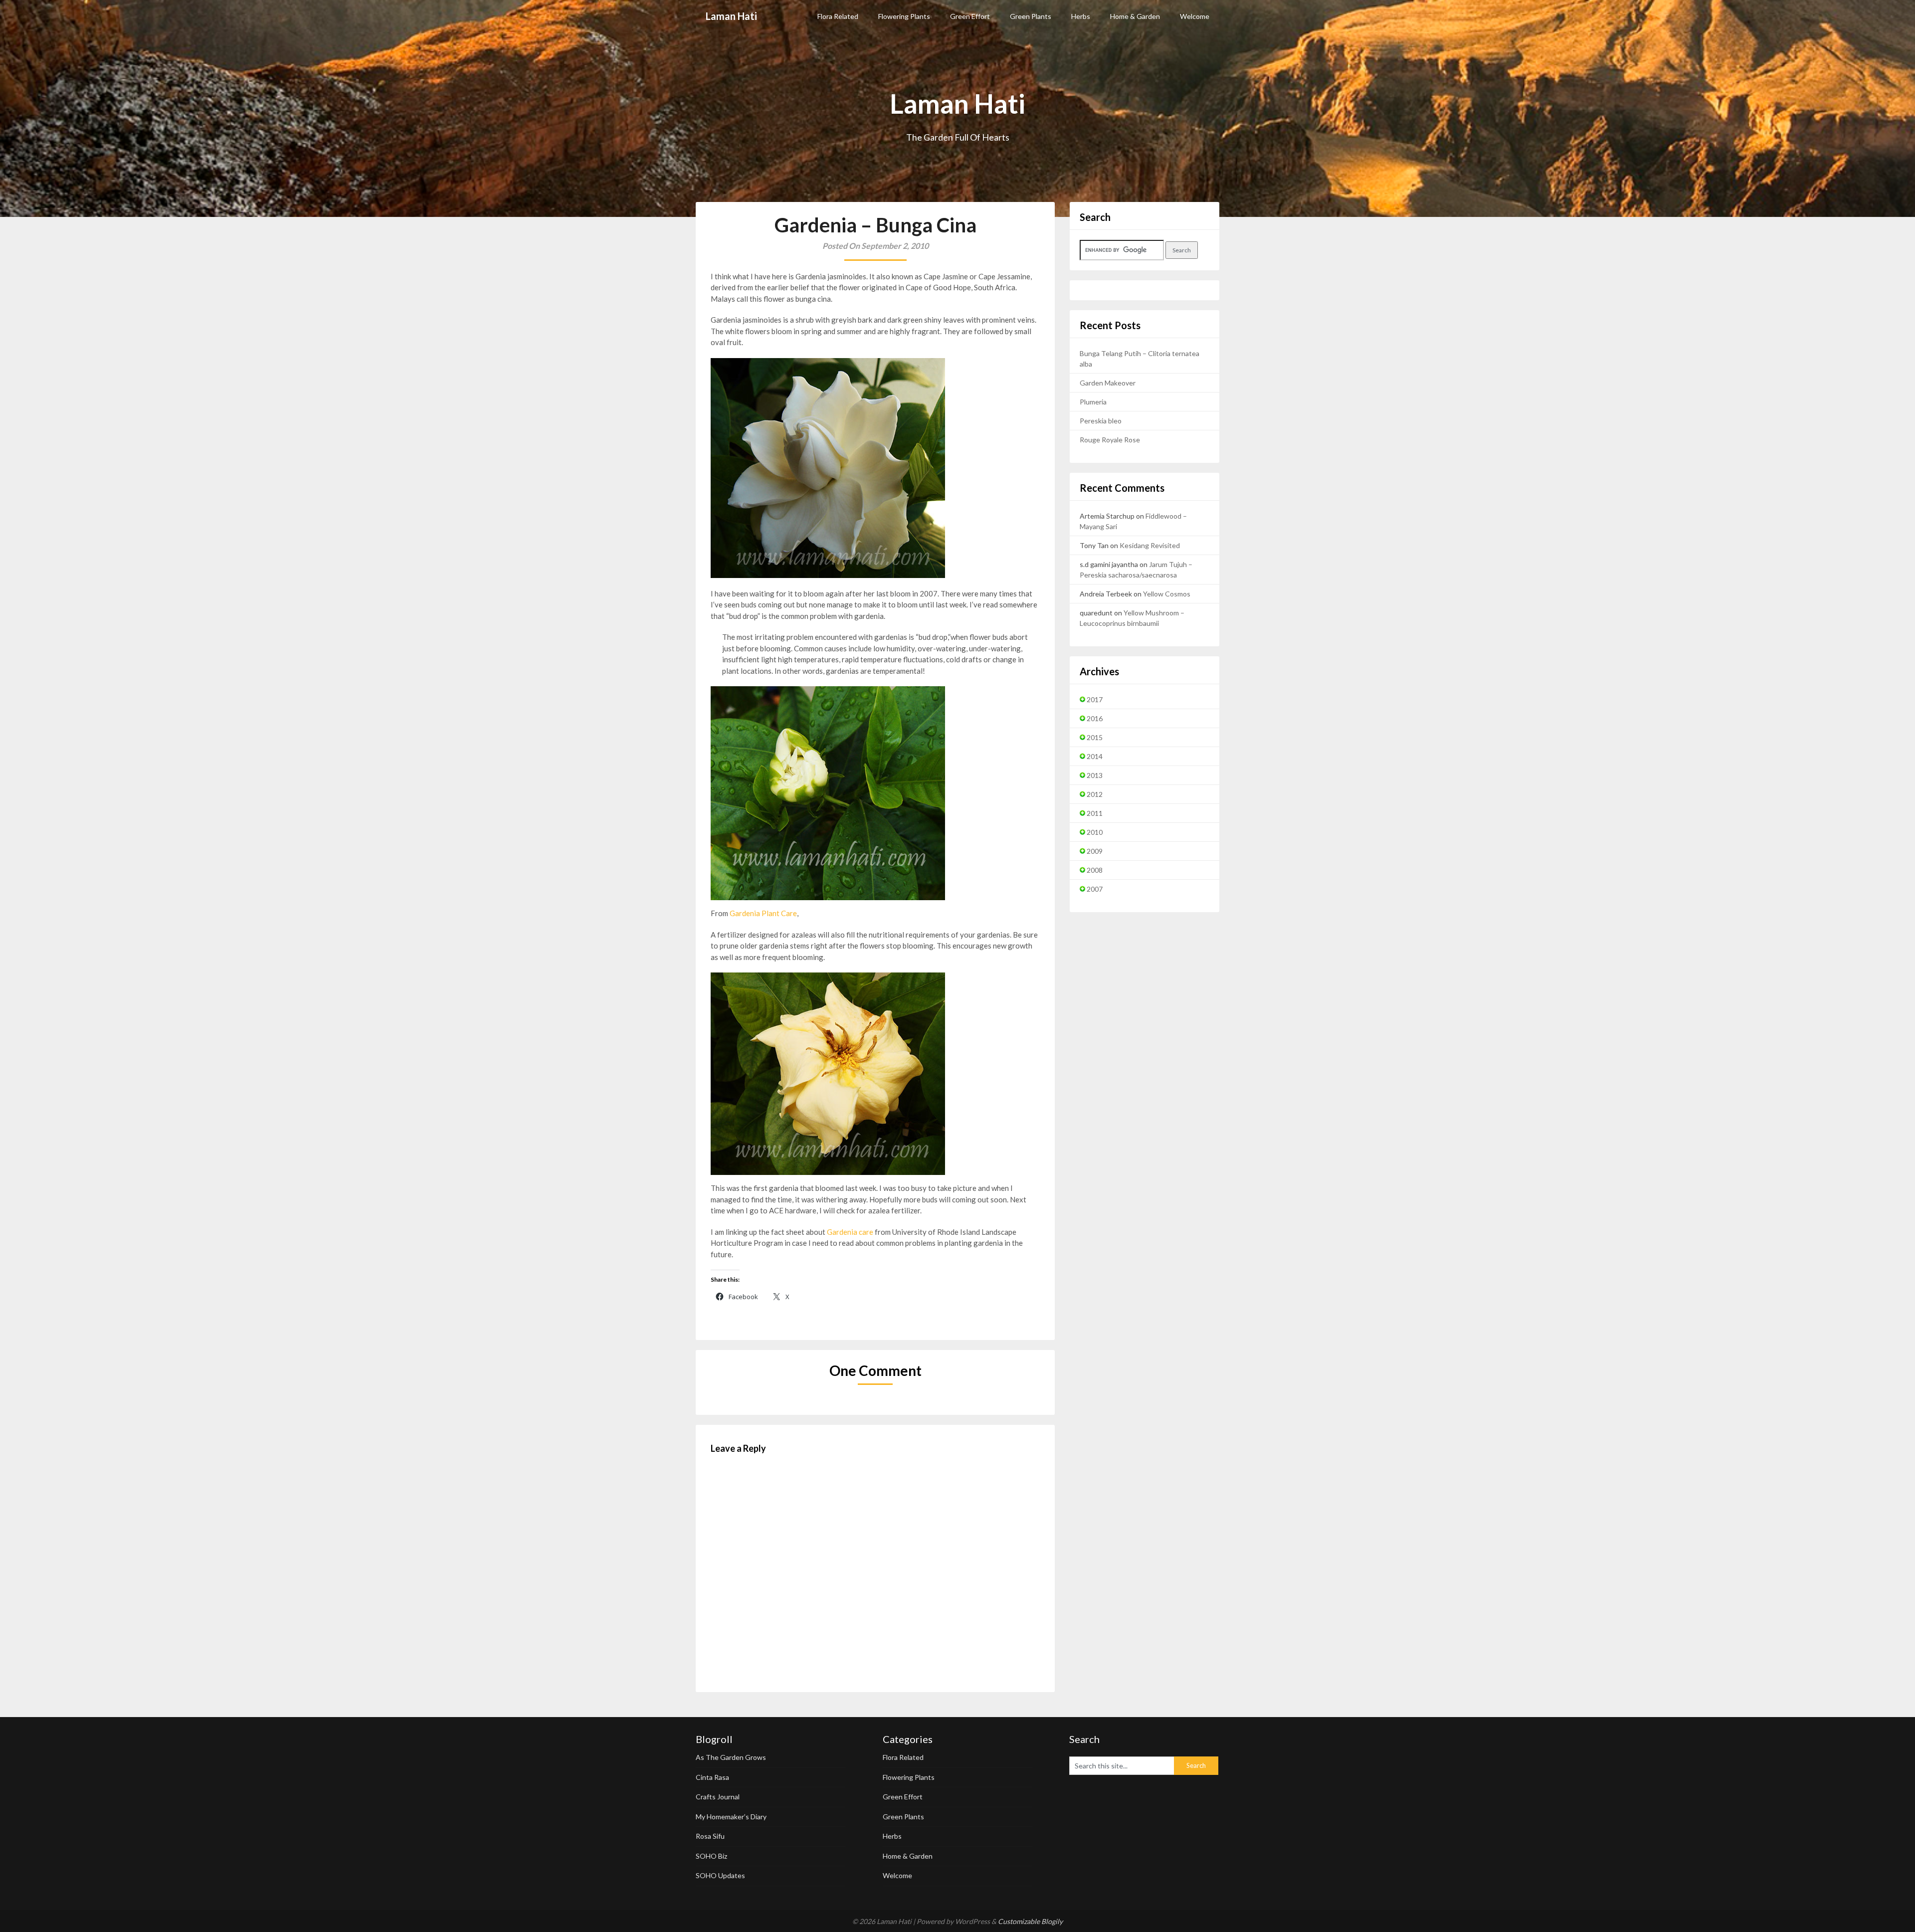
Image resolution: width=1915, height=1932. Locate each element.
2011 (1095, 813)
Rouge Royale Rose (1110, 440)
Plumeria (1093, 402)
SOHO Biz (711, 1856)
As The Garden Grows (731, 1757)
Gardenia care (850, 1232)
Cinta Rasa (712, 1777)
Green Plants (1031, 16)
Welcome (1195, 16)
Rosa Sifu (710, 1836)
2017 (1095, 699)
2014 (1095, 756)
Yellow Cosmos (1167, 594)
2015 (1095, 737)
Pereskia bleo (1101, 421)
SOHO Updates (720, 1875)
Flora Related (838, 16)
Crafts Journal (718, 1797)
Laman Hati (731, 16)
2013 (1095, 775)
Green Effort (970, 16)
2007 (1095, 889)
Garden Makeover (1108, 383)
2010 (1095, 832)
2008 (1095, 870)
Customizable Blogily (1030, 1921)
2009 (1095, 851)
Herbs (1081, 16)
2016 (1095, 718)
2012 (1095, 794)
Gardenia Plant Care (763, 913)
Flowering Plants (904, 16)
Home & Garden (1135, 16)
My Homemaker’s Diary (731, 1817)
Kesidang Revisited (1150, 545)
